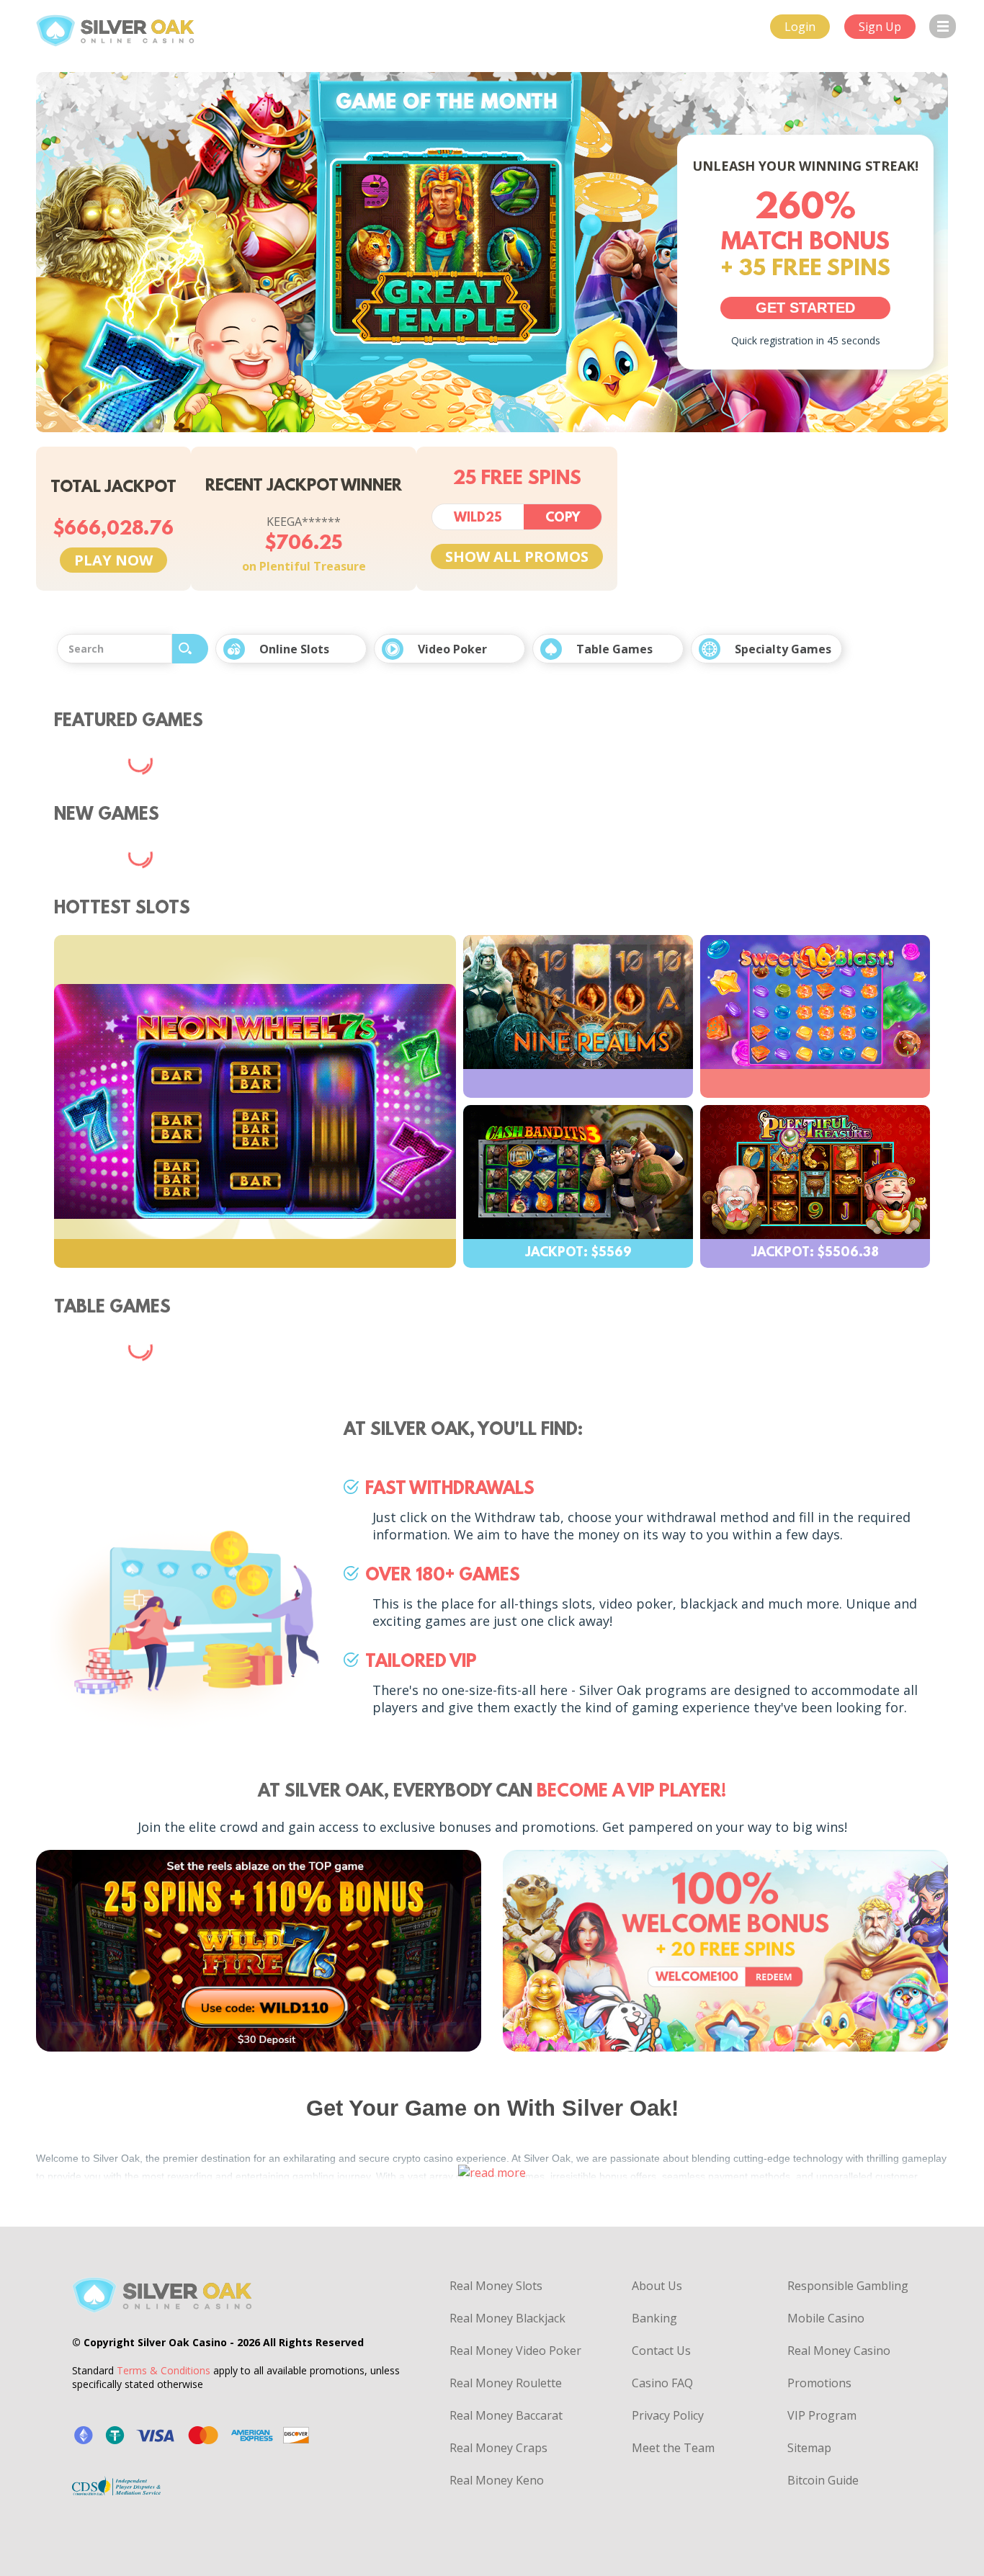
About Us (657, 2286)
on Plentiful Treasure (304, 566)
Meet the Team (673, 2448)
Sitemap (809, 2448)
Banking (654, 2318)
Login (800, 27)
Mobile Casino (826, 2318)
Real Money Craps (498, 2448)
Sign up (880, 27)
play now (113, 560)
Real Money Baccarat (506, 2415)
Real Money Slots (496, 2286)
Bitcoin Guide (823, 2480)
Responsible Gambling (848, 2286)
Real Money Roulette (506, 2383)
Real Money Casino (839, 2351)
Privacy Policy (668, 2415)
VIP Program (822, 2415)
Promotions (819, 2383)
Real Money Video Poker (515, 2351)
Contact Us (661, 2351)
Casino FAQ (662, 2383)
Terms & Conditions (164, 2370)
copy (563, 519)
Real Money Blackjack (507, 2318)
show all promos (517, 556)
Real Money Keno (497, 2480)
